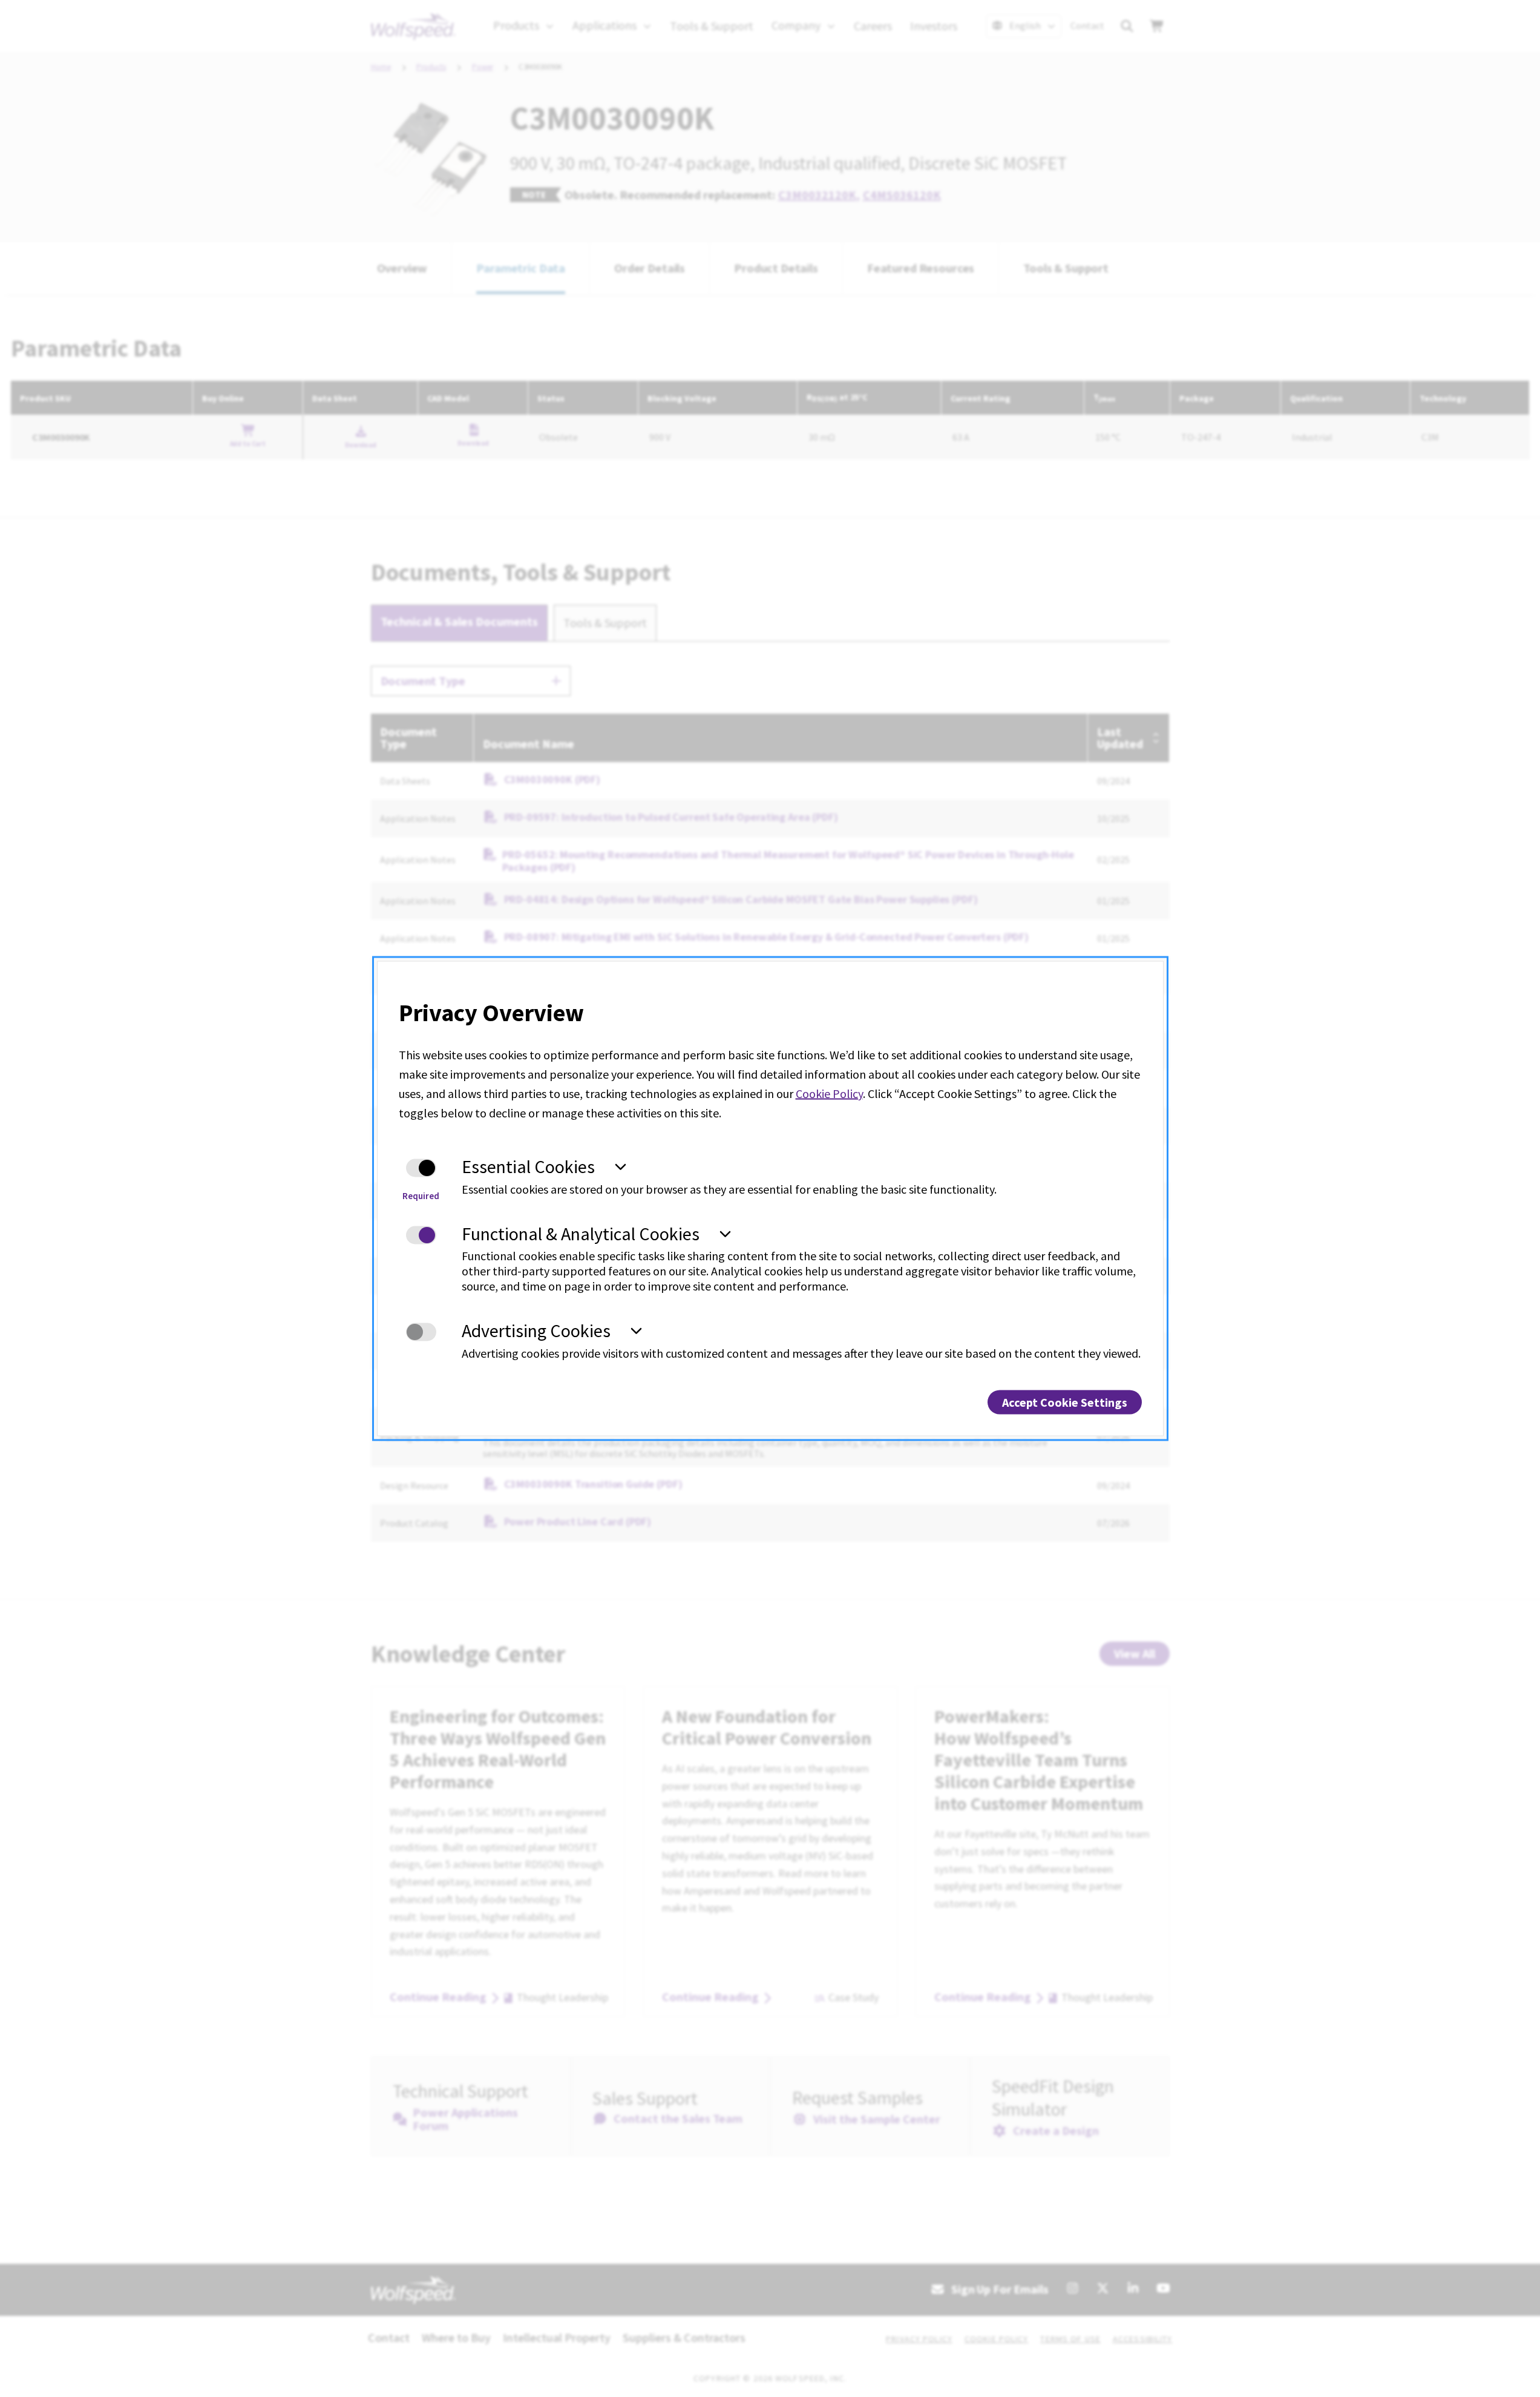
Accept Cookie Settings (1065, 1402)
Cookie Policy (829, 1093)
